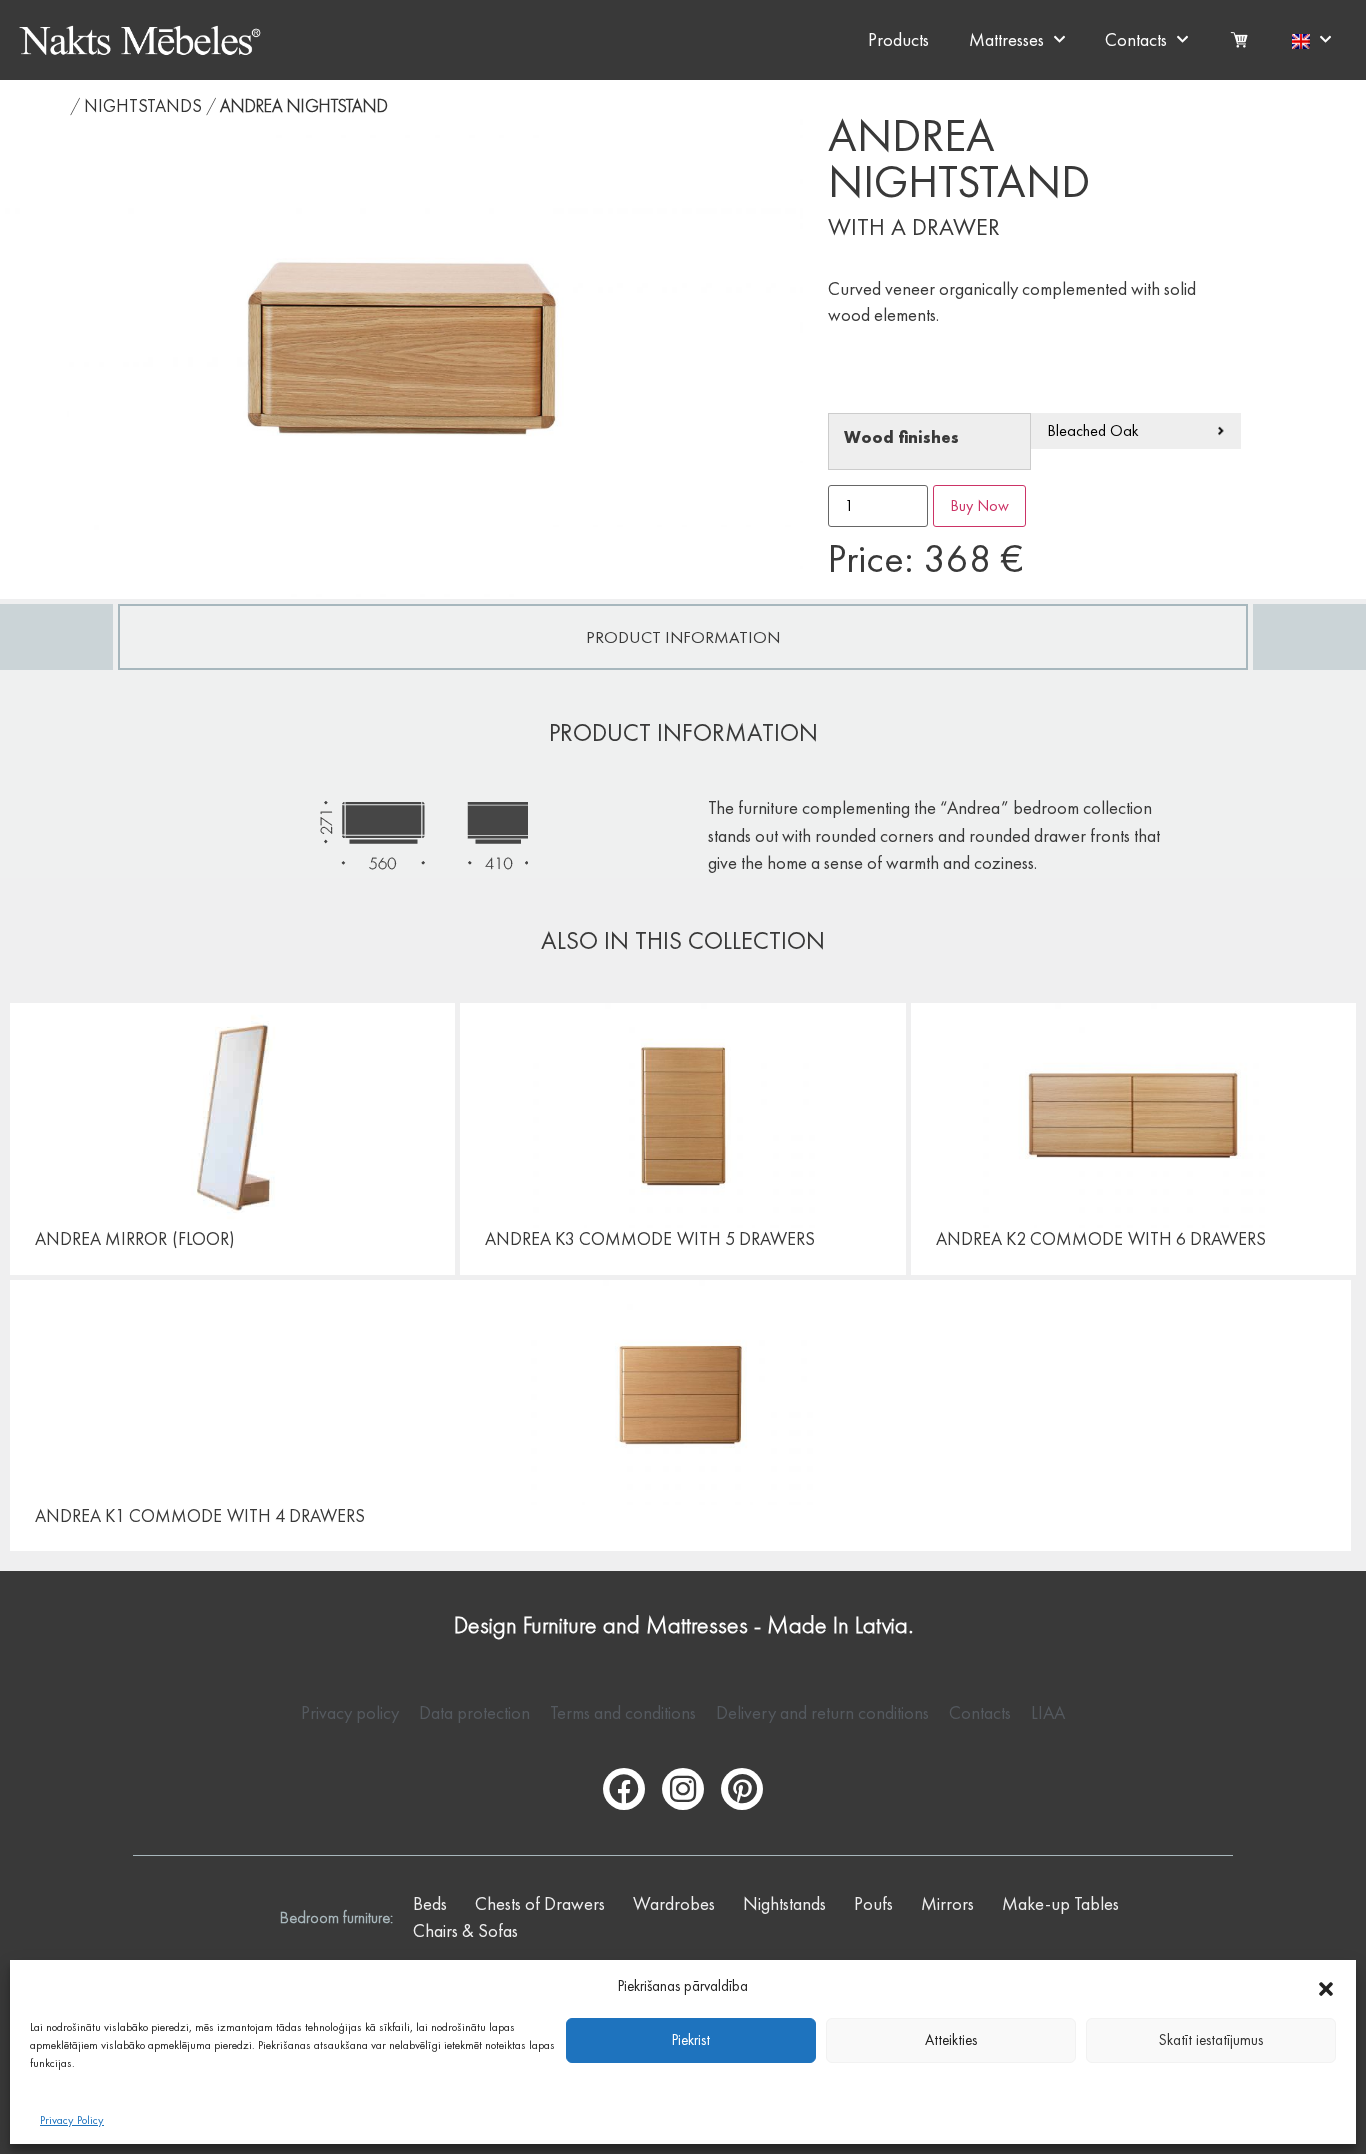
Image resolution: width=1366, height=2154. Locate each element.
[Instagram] (683, 1789)
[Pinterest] (742, 1789)
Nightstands (143, 105)
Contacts (1136, 40)
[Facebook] (624, 1789)
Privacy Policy (72, 2120)
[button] (1326, 1986)
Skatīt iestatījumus (1211, 2040)
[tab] (683, 637)
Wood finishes (901, 438)
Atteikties (951, 2040)
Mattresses (1006, 40)
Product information (683, 637)
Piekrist (691, 2040)
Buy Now (979, 505)
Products (898, 40)
